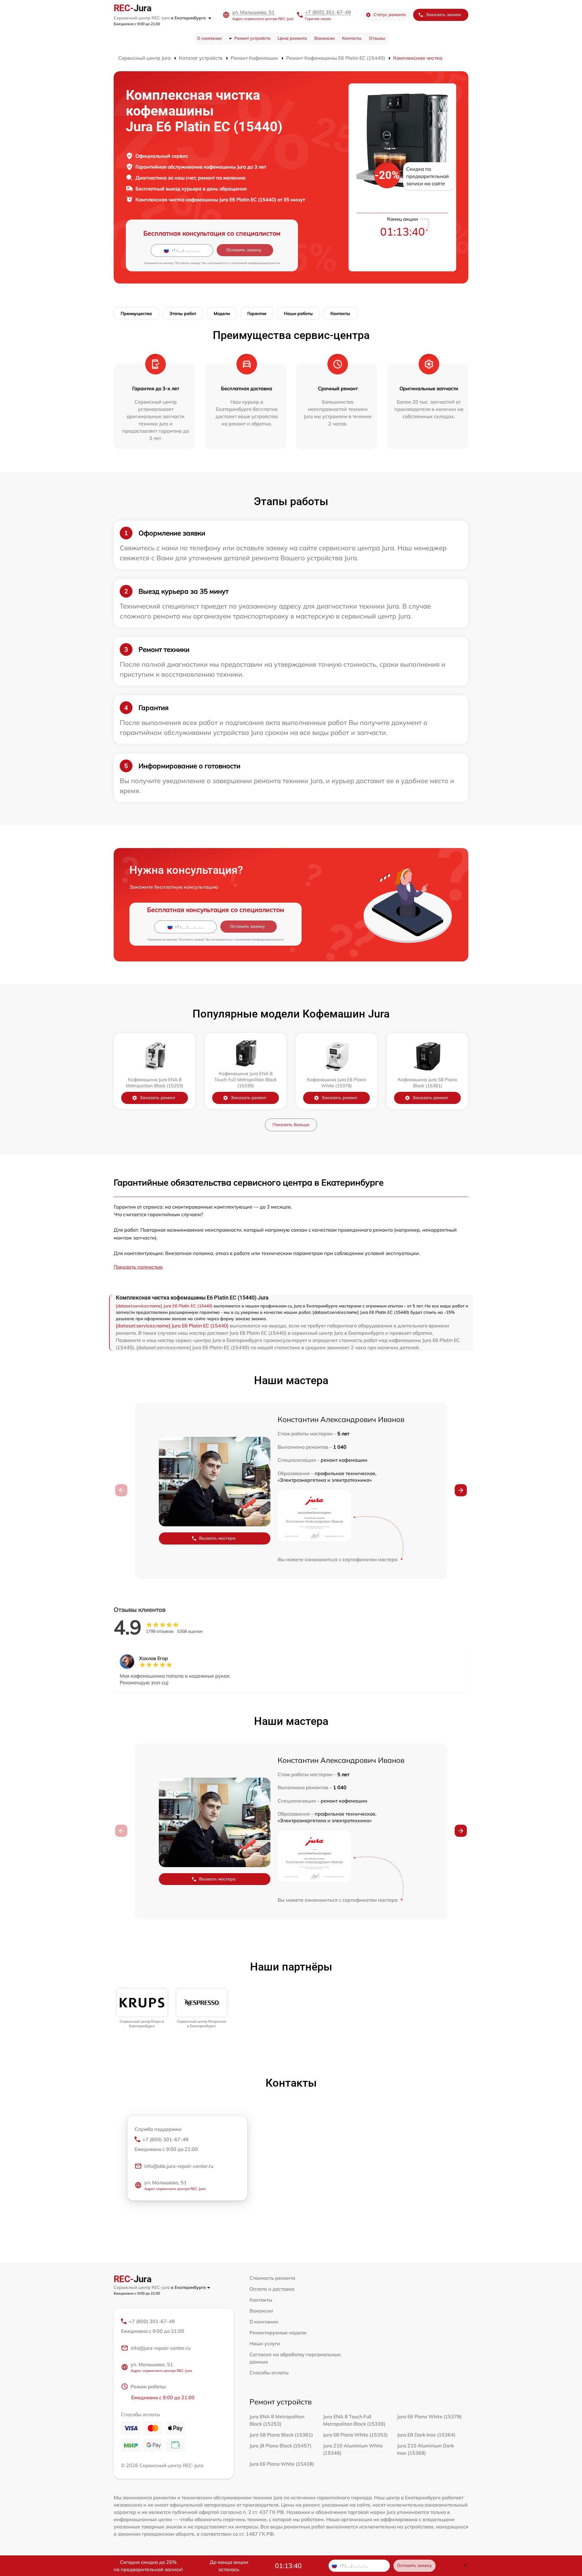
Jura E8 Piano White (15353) (355, 2435)
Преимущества (136, 314)
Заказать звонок (443, 15)
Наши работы (298, 314)
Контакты (352, 38)
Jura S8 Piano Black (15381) (281, 2435)
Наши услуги (265, 2343)
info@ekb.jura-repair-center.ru (179, 2166)
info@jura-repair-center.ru (161, 2348)
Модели (222, 314)
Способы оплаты (269, 2373)
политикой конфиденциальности (256, 263)
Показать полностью (138, 1267)
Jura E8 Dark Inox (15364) (426, 2435)
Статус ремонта (390, 15)
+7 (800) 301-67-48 (328, 12)
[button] (461, 1490)
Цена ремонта (292, 38)
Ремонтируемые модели (278, 2333)
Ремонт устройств (252, 38)
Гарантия (257, 314)
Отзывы (377, 38)
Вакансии (324, 38)
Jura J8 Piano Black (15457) (280, 2446)
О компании (209, 38)
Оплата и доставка (272, 2289)
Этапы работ (183, 314)
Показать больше (291, 1125)
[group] (142, 2009)
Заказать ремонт (157, 1098)
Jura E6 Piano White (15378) (429, 2417)
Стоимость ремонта (272, 2278)
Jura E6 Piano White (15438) (282, 2464)
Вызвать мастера (217, 1538)
